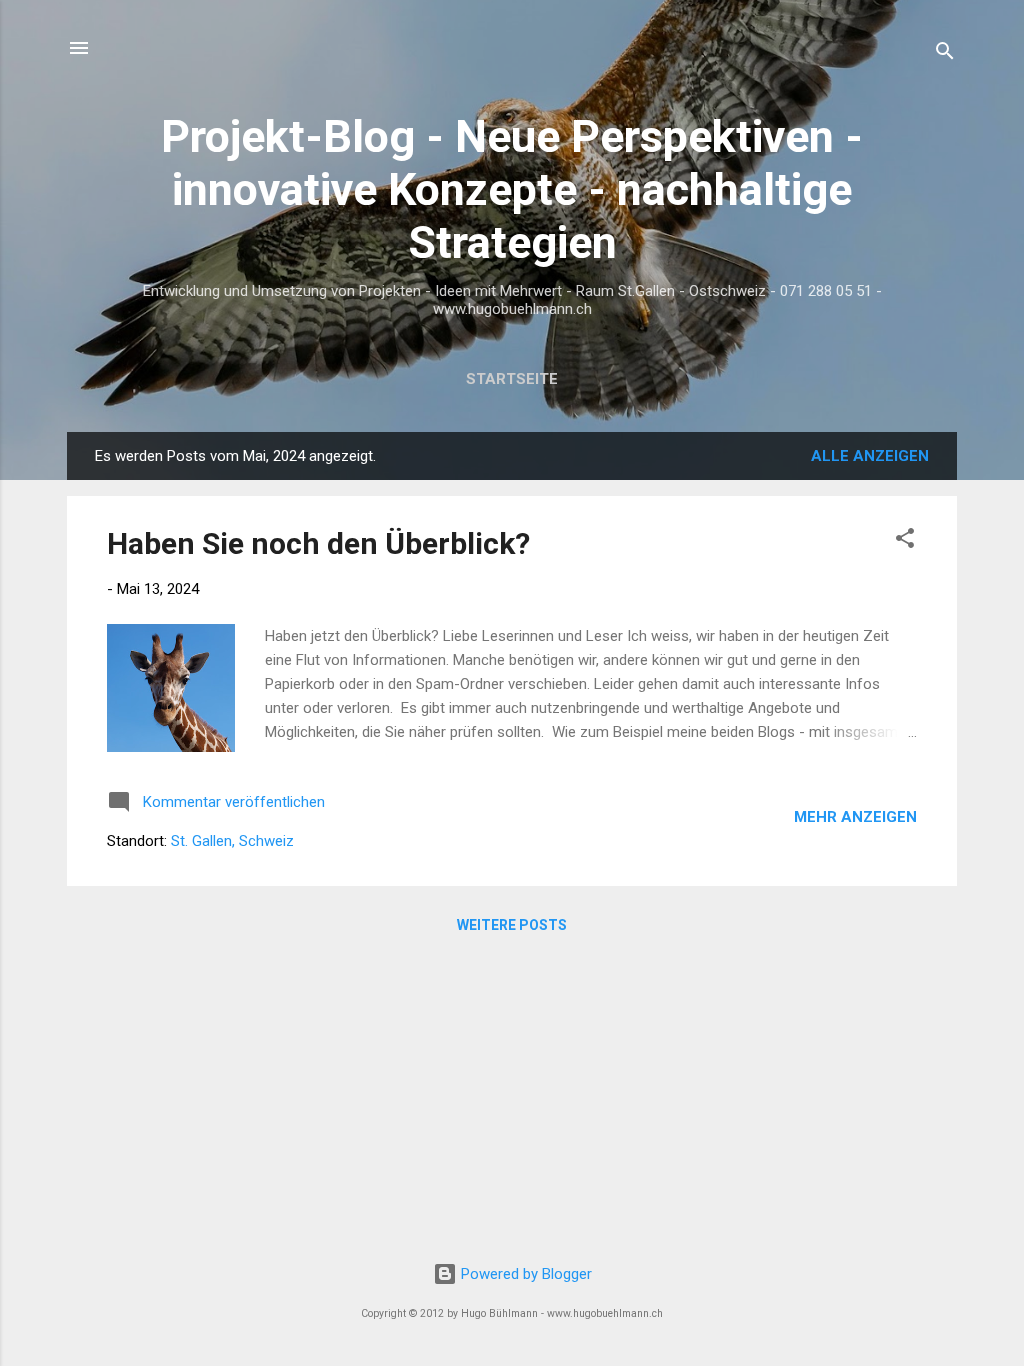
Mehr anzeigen (855, 817)
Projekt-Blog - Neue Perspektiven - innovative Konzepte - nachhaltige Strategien (512, 189)
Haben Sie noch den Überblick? (318, 543)
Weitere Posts (512, 925)
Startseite (512, 379)
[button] (905, 541)
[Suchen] (945, 54)
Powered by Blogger (524, 1274)
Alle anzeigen (870, 456)
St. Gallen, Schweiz (232, 841)
